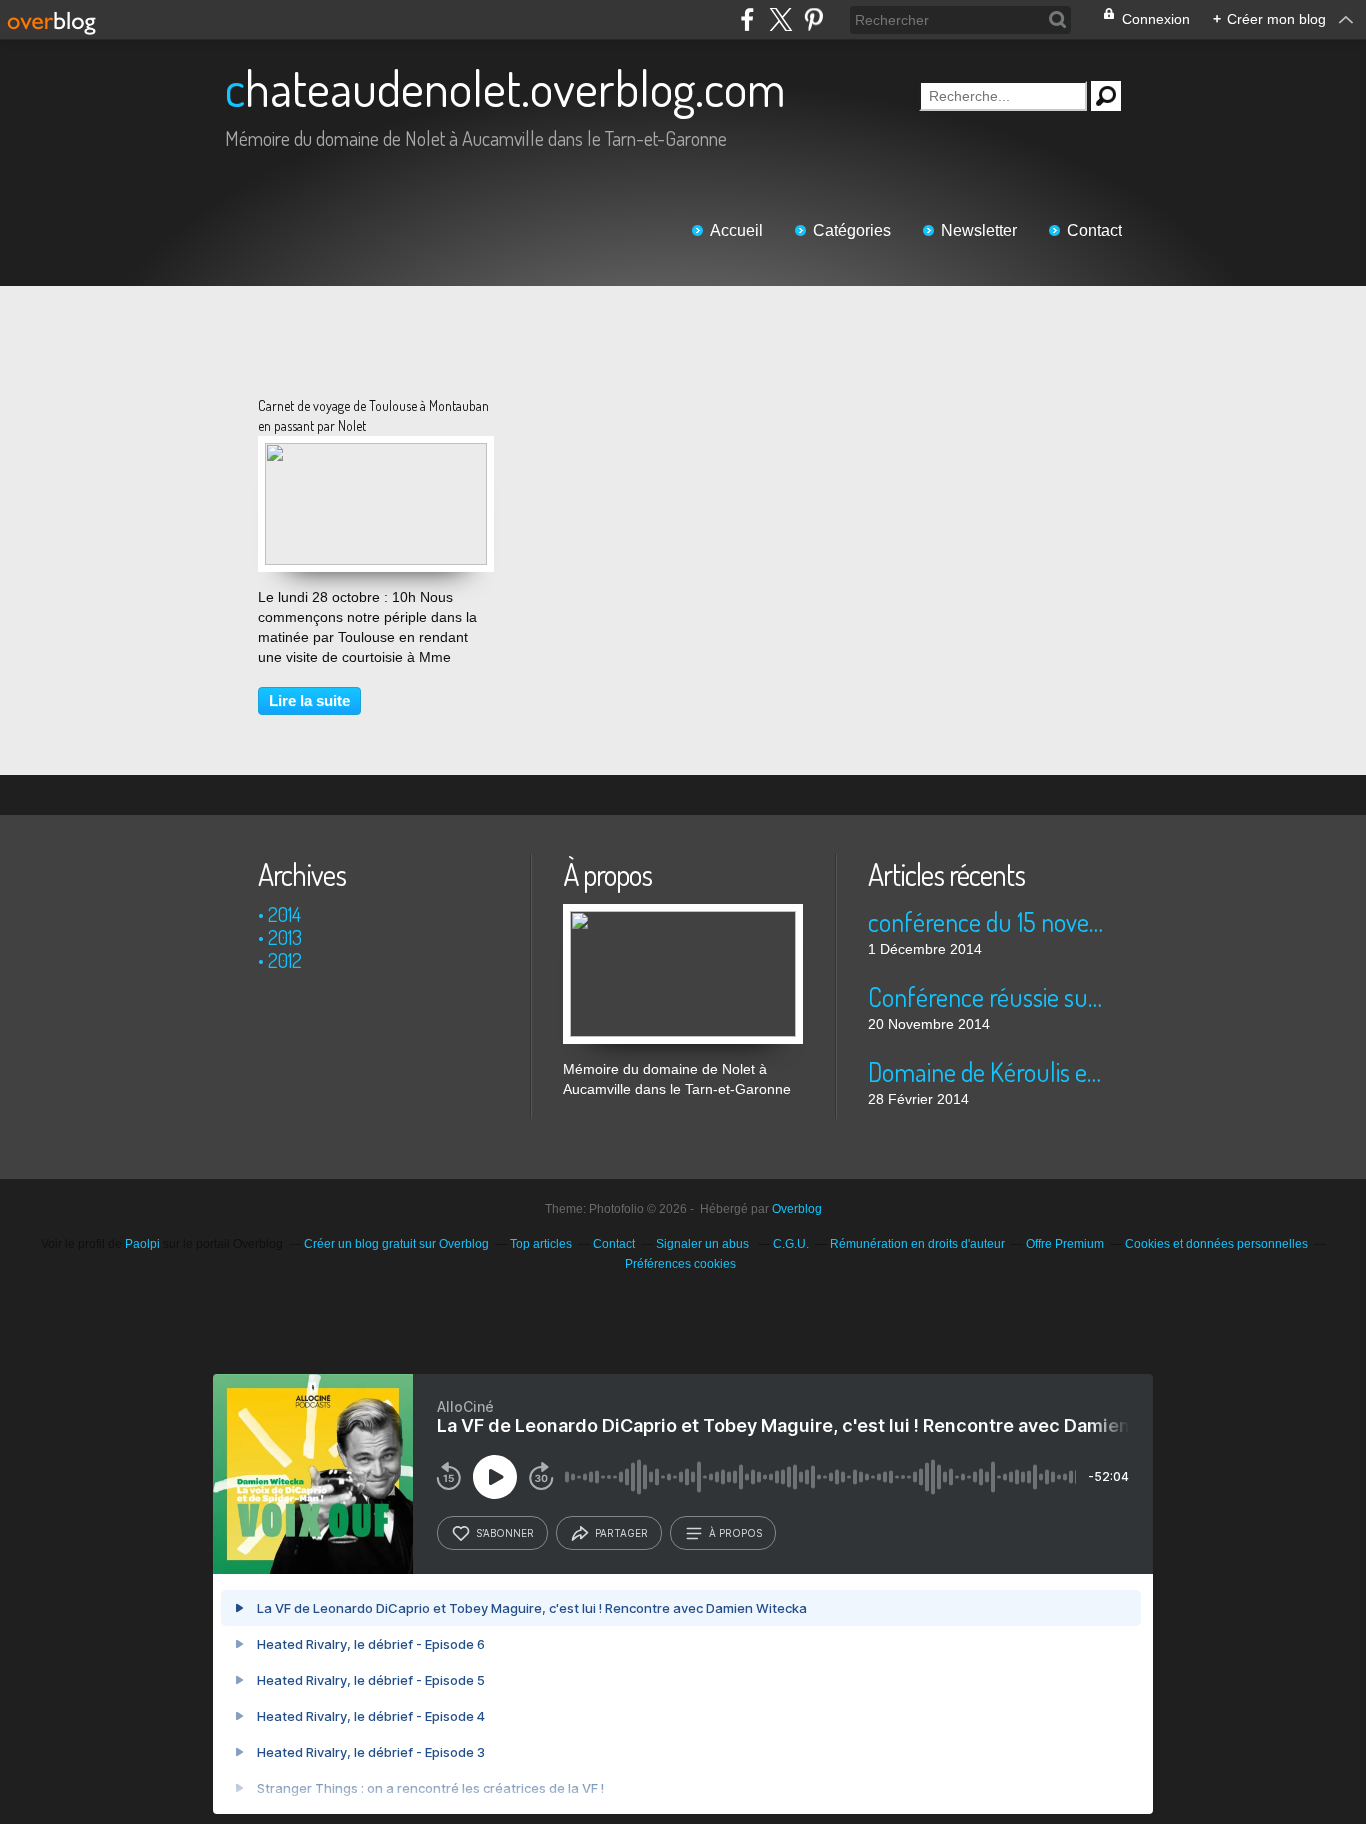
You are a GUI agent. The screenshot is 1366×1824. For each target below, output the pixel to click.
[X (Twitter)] (780, 19)
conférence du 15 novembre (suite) (987, 921)
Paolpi (142, 1244)
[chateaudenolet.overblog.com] (683, 914)
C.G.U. (791, 1244)
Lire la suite (309, 700)
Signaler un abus (704, 1244)
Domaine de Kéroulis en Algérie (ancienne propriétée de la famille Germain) (987, 1071)
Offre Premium (1065, 1244)
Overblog (797, 1209)
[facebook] (747, 19)
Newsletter (979, 230)
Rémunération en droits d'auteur (917, 1244)
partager (621, 1533)
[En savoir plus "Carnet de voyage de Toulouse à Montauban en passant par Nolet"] (376, 453)
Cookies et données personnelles (1216, 1244)
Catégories (852, 230)
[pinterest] (813, 19)
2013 (285, 937)
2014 (284, 914)
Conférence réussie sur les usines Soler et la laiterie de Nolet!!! (987, 996)
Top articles (541, 1244)
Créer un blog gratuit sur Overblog (396, 1244)
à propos (735, 1533)
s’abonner (505, 1533)
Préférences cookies (680, 1264)
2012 (285, 960)
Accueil (736, 230)
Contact (1094, 230)
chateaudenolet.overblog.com (505, 87)
